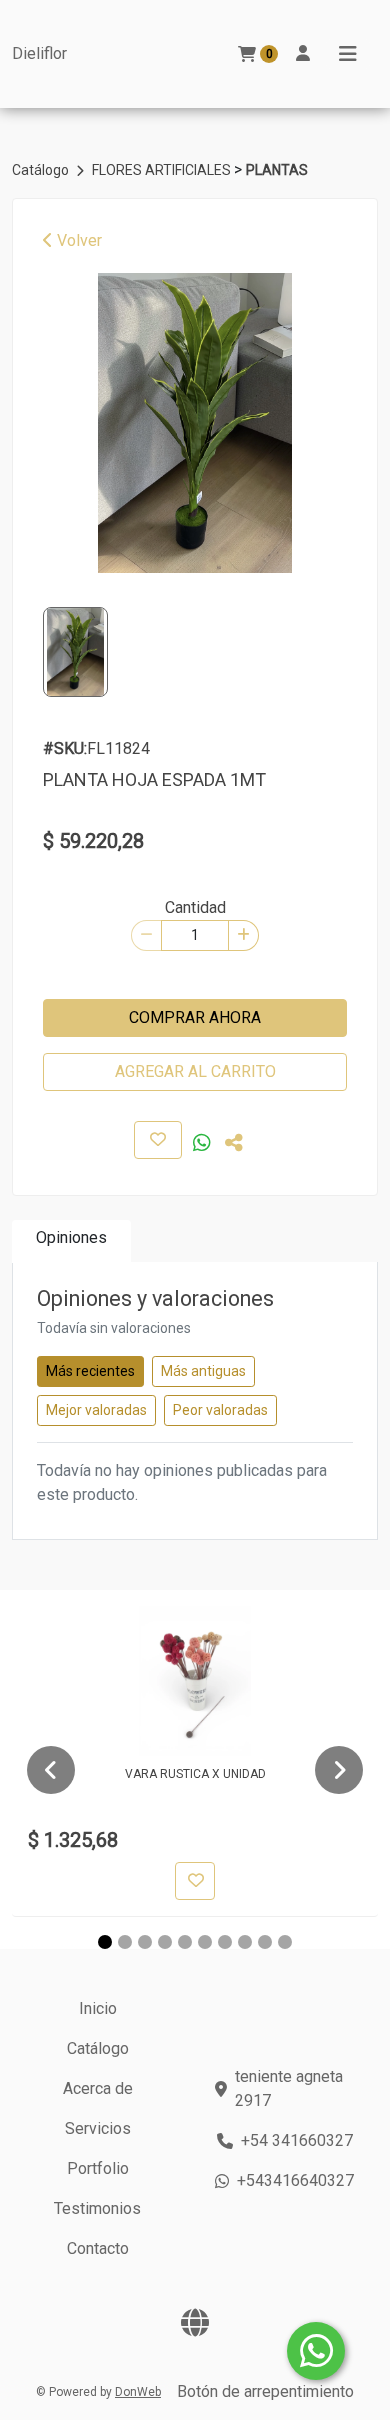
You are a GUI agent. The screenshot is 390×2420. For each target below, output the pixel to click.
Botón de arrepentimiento (265, 2391)
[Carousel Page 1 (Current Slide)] (105, 1942)
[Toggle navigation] (348, 54)
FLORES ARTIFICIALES (163, 170)
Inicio (98, 2008)
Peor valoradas (220, 1410)
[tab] (71, 1241)
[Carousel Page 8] (245, 1942)
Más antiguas (203, 1371)
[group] (195, 423)
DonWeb (138, 2392)
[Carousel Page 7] (225, 1942)
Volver (77, 240)
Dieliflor (39, 53)
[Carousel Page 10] (285, 1942)
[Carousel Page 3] (145, 1942)
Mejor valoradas (96, 1410)
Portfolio (98, 2168)
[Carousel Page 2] (125, 1942)
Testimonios (97, 2208)
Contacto (98, 2248)
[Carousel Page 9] (265, 1942)
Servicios (98, 2128)
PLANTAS (277, 170)
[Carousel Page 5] (185, 1942)
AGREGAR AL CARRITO (195, 1071)
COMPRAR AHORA (195, 1017)
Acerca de (98, 2088)
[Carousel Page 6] (205, 1942)
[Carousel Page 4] (165, 1942)
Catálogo (42, 170)
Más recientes (90, 1371)
